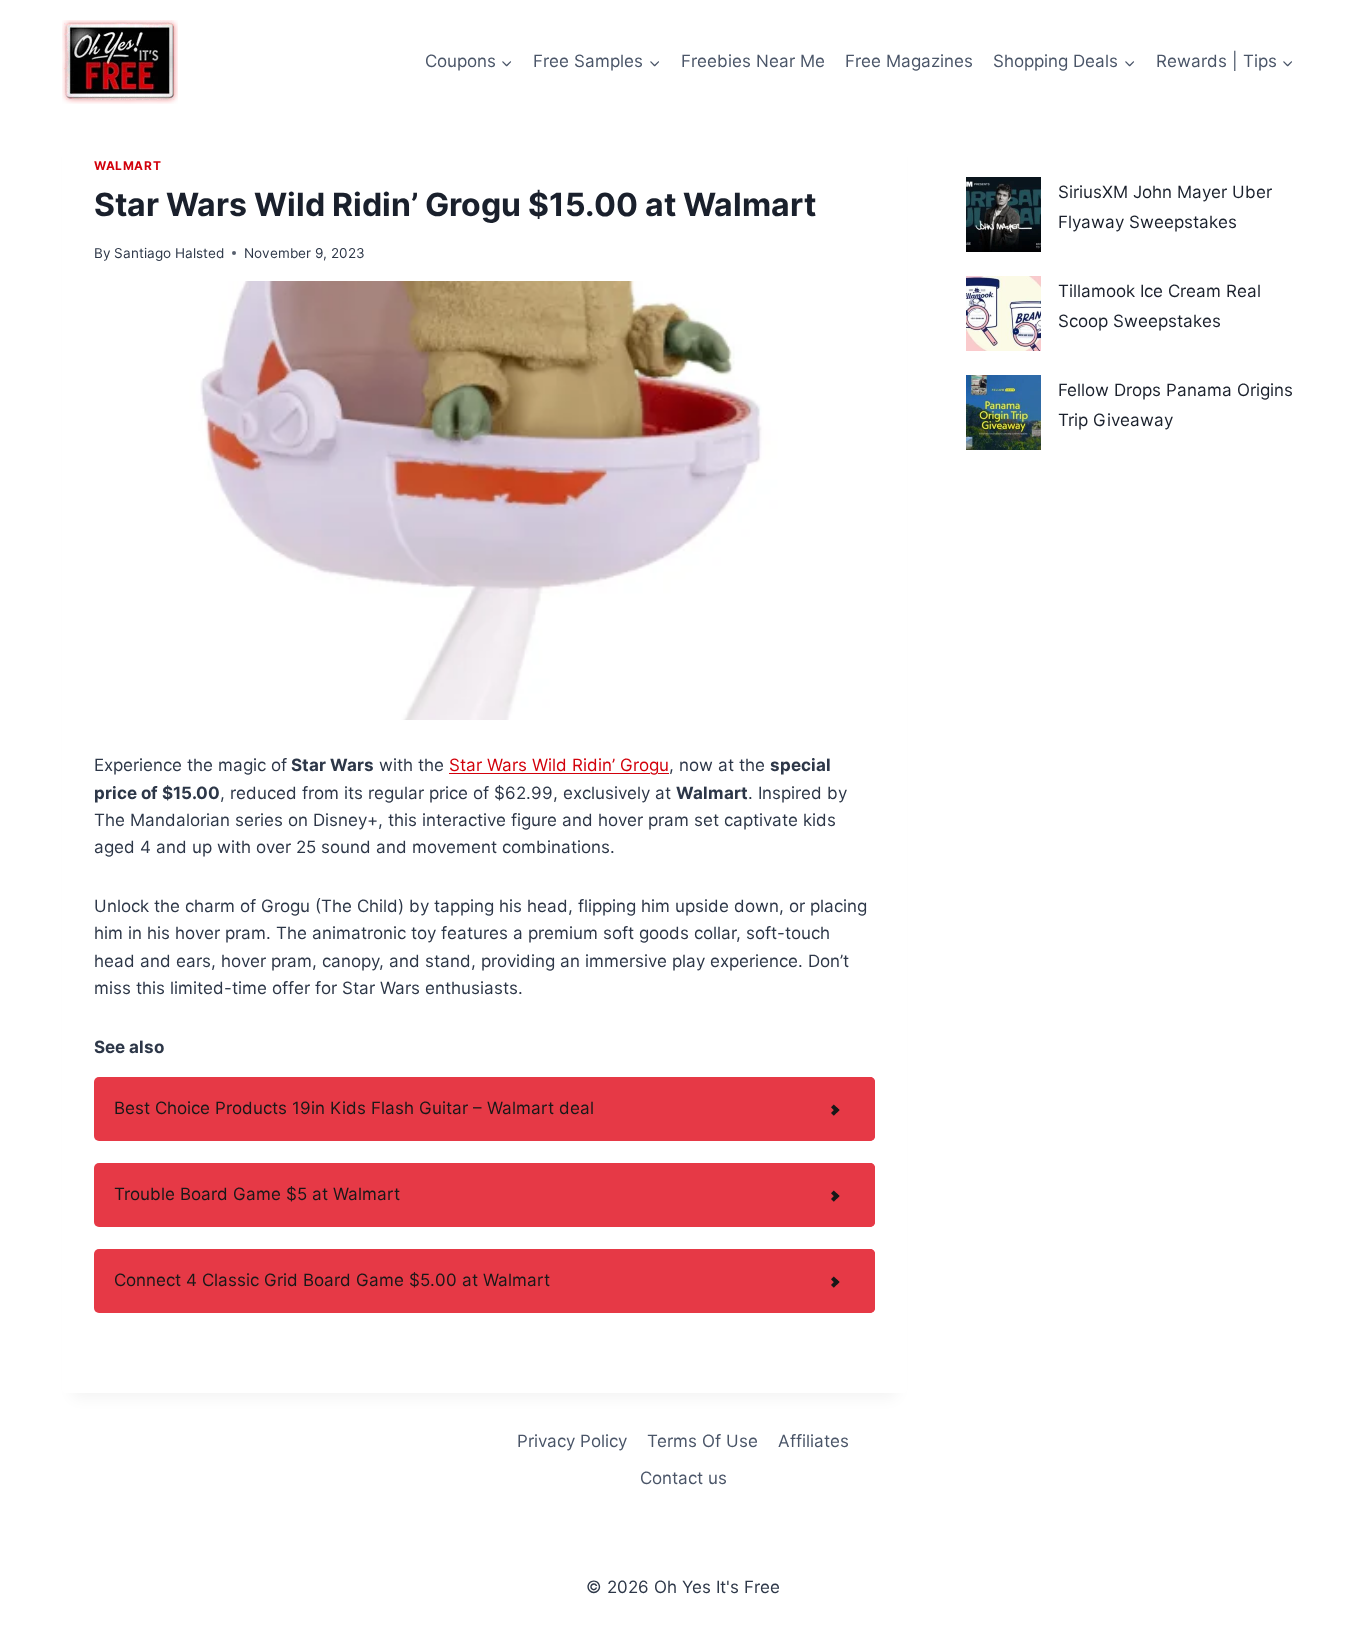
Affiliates (813, 1441)
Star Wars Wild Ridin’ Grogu (559, 765)
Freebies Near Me (753, 61)
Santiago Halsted (169, 253)
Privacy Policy (572, 1441)
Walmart (127, 165)
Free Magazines (909, 61)
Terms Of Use (702, 1441)
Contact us (683, 1478)
